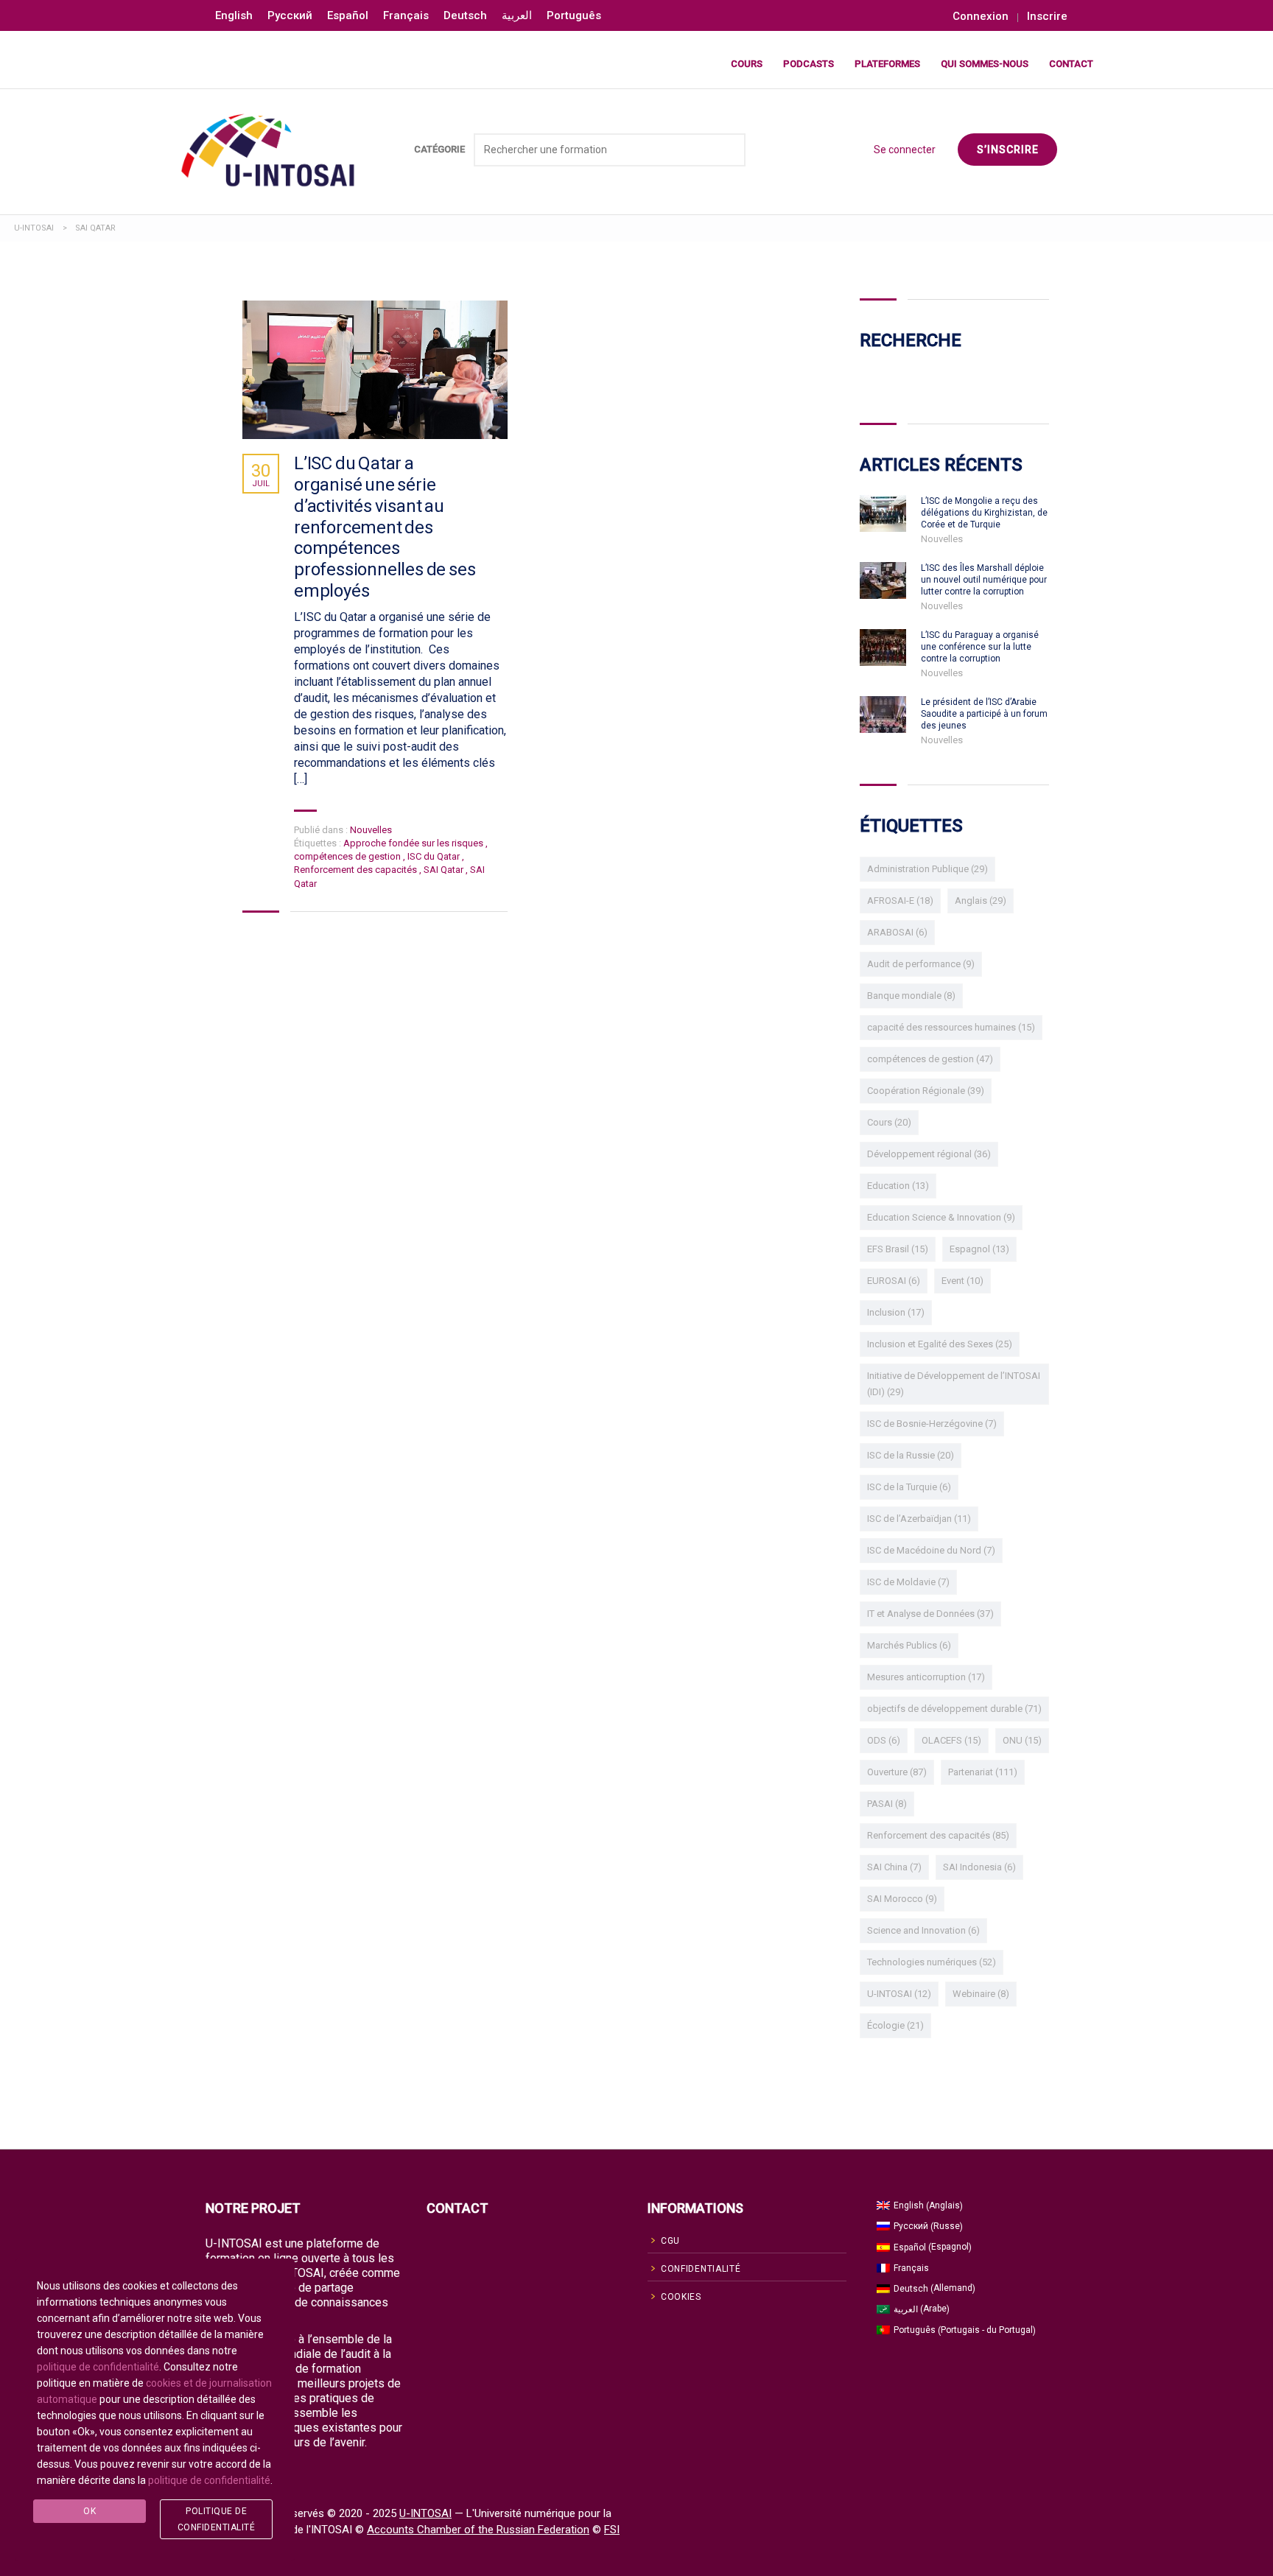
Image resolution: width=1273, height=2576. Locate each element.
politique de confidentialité (98, 2367)
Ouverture (897, 1772)
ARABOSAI (897, 932)
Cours (747, 64)
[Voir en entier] (375, 370)
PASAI (887, 1804)
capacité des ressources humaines (951, 1027)
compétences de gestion (348, 856)
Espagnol (979, 1249)
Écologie (895, 2025)
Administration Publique (927, 869)
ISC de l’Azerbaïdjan (919, 1519)
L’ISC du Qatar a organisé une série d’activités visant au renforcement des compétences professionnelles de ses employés (385, 527)
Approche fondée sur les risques (414, 843)
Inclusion (896, 1312)
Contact (1071, 64)
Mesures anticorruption (926, 1677)
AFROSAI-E (900, 901)
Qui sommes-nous (985, 64)
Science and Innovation (923, 1930)
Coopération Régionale (926, 1091)
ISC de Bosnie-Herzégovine (932, 1424)
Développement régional (929, 1154)
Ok (90, 2511)
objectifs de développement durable (954, 1709)
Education (898, 1186)
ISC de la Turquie (909, 1487)
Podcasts (809, 64)
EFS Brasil (898, 1249)
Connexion (981, 17)
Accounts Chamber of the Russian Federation (478, 2530)
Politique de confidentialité (217, 2519)
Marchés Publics (909, 1645)
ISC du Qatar (435, 856)
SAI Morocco (902, 1899)
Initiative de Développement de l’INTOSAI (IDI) (954, 1384)
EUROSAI (894, 1281)
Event (962, 1281)
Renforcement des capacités (357, 870)
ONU (1022, 1740)
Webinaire (981, 1994)
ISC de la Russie (911, 1455)
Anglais (981, 901)
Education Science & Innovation (941, 1217)
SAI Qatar (445, 870)
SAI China (894, 1867)
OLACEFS (951, 1740)
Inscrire (1047, 17)
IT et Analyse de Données (930, 1614)
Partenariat (983, 1772)
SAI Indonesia (979, 1867)
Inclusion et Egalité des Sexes (940, 1344)
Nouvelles (371, 830)
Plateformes (887, 64)
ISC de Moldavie (908, 1582)
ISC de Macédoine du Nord (931, 1550)
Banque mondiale (911, 996)
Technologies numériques (932, 1962)
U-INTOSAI (899, 1994)
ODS (884, 1740)
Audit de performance (921, 964)
